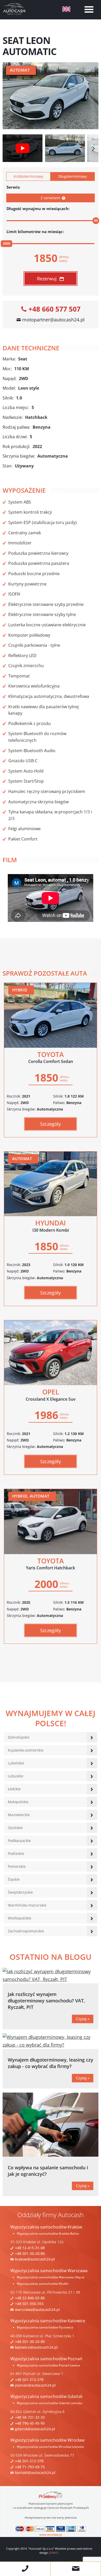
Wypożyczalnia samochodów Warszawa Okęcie (51, 2277)
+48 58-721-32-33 (30, 2417)
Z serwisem (51, 198)
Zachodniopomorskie (26, 1931)
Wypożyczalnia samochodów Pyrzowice (45, 2327)
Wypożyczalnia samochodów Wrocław (47, 2440)
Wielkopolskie (20, 1918)
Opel (51, 1395)
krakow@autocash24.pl (35, 2259)
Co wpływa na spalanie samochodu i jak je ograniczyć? (48, 2171)
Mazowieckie (19, 1815)
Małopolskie (18, 1802)
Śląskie (14, 1879)
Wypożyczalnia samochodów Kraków (46, 2227)
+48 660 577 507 (55, 309)
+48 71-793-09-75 (30, 2467)
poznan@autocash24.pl (35, 2385)
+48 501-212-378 (29, 2380)
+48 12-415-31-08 (30, 2248)
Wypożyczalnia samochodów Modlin (43, 2284)
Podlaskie (16, 1853)
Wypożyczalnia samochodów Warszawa (49, 2271)
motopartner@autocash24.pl (53, 320)
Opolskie (15, 1828)
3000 (6, 243)
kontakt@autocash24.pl (35, 2473)
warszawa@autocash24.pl (37, 2309)
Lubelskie (16, 1763)
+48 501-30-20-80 (30, 2253)
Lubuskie (16, 1776)
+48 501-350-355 (29, 2304)
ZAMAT (54, 2553)
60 (96, 220)
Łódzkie (14, 1789)
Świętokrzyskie (20, 1892)
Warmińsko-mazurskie (27, 1905)
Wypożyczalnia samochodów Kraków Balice (48, 2234)
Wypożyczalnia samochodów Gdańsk (46, 2396)
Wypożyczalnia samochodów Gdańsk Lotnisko (50, 2403)
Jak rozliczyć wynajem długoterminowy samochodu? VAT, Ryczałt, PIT (46, 2001)
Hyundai (51, 1226)
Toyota (51, 1057)
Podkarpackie (19, 1841)
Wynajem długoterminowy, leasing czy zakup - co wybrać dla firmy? (51, 2063)
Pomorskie (17, 1866)
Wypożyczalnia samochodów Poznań (46, 2359)
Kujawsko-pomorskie (26, 1750)
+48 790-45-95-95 (30, 2423)
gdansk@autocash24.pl (35, 2429)
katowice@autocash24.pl (36, 2347)
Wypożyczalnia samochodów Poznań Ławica (48, 2365)
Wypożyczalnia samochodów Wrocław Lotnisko (50, 2447)
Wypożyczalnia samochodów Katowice (48, 2321)
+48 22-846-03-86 (30, 2298)
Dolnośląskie (19, 1737)
